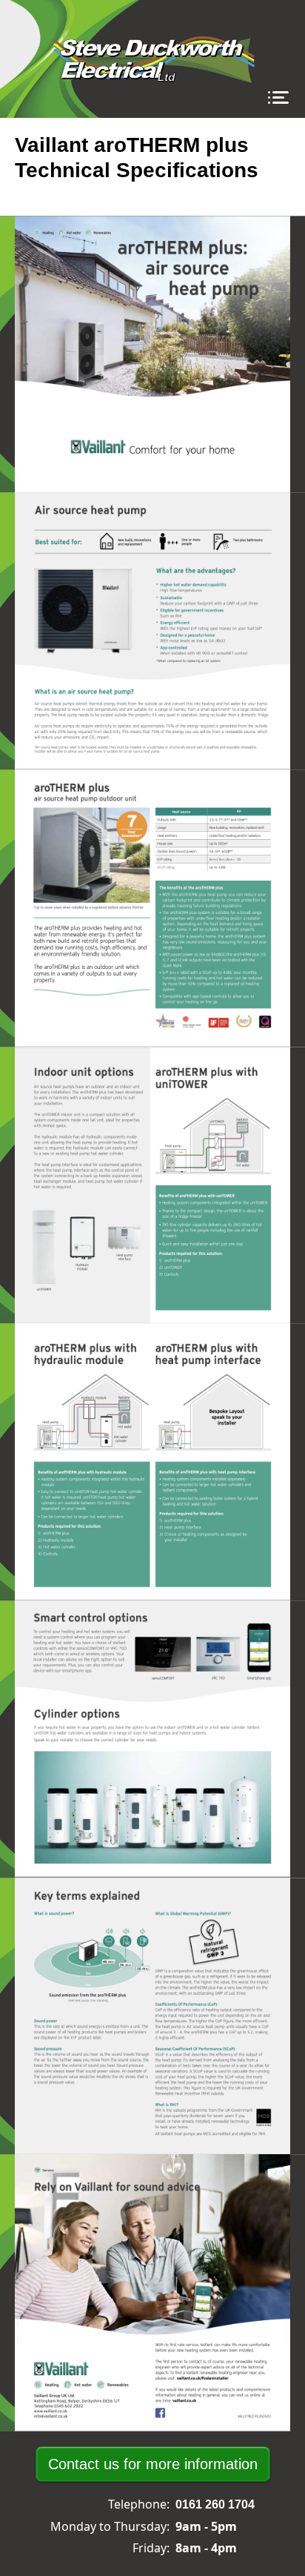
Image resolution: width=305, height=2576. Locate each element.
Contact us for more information (153, 2464)
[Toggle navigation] (278, 98)
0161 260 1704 (215, 2504)
